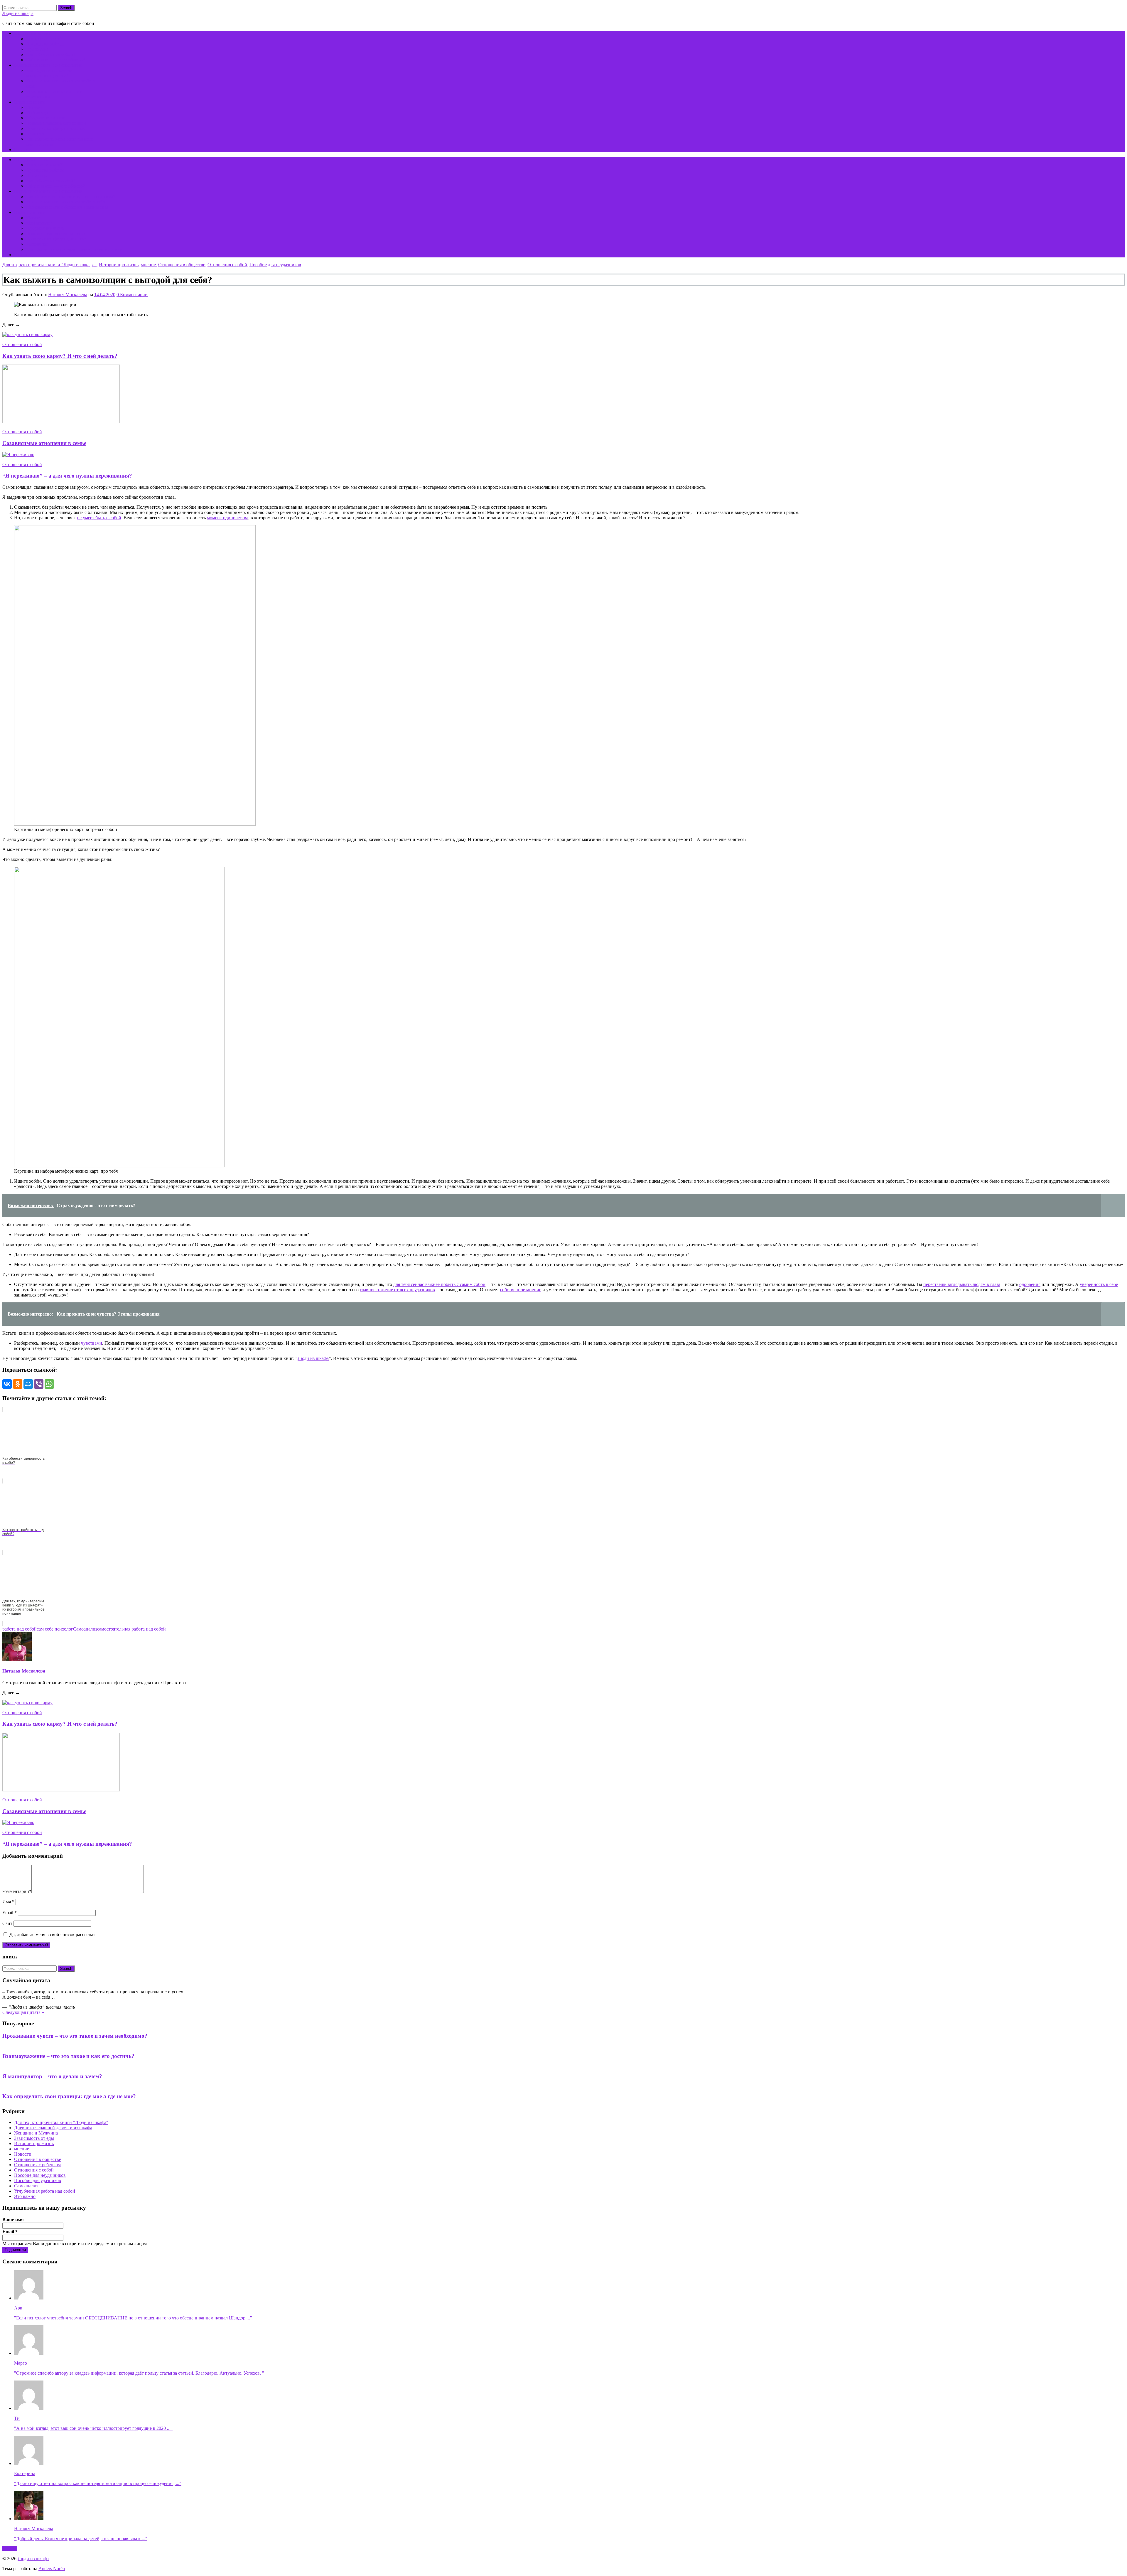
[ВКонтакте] (7, 1384)
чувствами (92, 1343)
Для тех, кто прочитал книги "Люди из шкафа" (49, 265)
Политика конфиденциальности (58, 128)
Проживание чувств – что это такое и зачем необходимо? (75, 2036)
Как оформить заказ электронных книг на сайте (74, 249)
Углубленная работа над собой (45, 2191)
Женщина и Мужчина (36, 2133)
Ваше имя (13, 2220)
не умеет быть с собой (99, 518)
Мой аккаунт (39, 113)
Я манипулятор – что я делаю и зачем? (52, 2076)
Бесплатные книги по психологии (48, 65)
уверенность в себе (1099, 1284)
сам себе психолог (55, 1629)
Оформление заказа (45, 118)
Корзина (22, 150)
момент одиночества (228, 518)
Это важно (25, 2196)
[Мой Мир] (28, 1384)
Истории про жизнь (119, 265)
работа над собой (20, 1629)
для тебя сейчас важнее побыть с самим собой (439, 1284)
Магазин (34, 107)
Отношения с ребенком (37, 2165)
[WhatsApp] (49, 1384)
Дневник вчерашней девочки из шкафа (53, 2128)
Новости (23, 2154)
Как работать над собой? (50, 54)
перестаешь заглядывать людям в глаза (962, 1284)
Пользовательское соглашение (56, 123)
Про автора (37, 49)
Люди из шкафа (18, 13)
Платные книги (30, 102)
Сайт (7, 1923)
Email (10, 1912)
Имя (8, 1902)
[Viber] (39, 1384)
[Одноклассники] (18, 1384)
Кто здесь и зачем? (32, 33)
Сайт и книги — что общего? (55, 60)
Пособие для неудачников (275, 265)
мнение (148, 265)
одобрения (1030, 1284)
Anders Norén (52, 2569)
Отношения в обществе (182, 265)
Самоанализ (85, 1629)
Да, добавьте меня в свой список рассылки (52, 1934)
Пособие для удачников (38, 2180)
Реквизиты (37, 134)
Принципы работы (45, 44)
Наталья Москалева (68, 295)
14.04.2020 (105, 295)
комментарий (17, 1891)
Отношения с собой (227, 265)
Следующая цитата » (23, 2012)
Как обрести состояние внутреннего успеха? (49, 73)
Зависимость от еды (34, 2138)
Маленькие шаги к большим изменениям (67, 207)
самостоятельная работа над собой (131, 1629)
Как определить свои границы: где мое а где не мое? (69, 2096)
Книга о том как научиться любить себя (66, 202)
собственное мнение (521, 1290)
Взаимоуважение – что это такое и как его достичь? (68, 2056)
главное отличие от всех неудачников (397, 1290)
